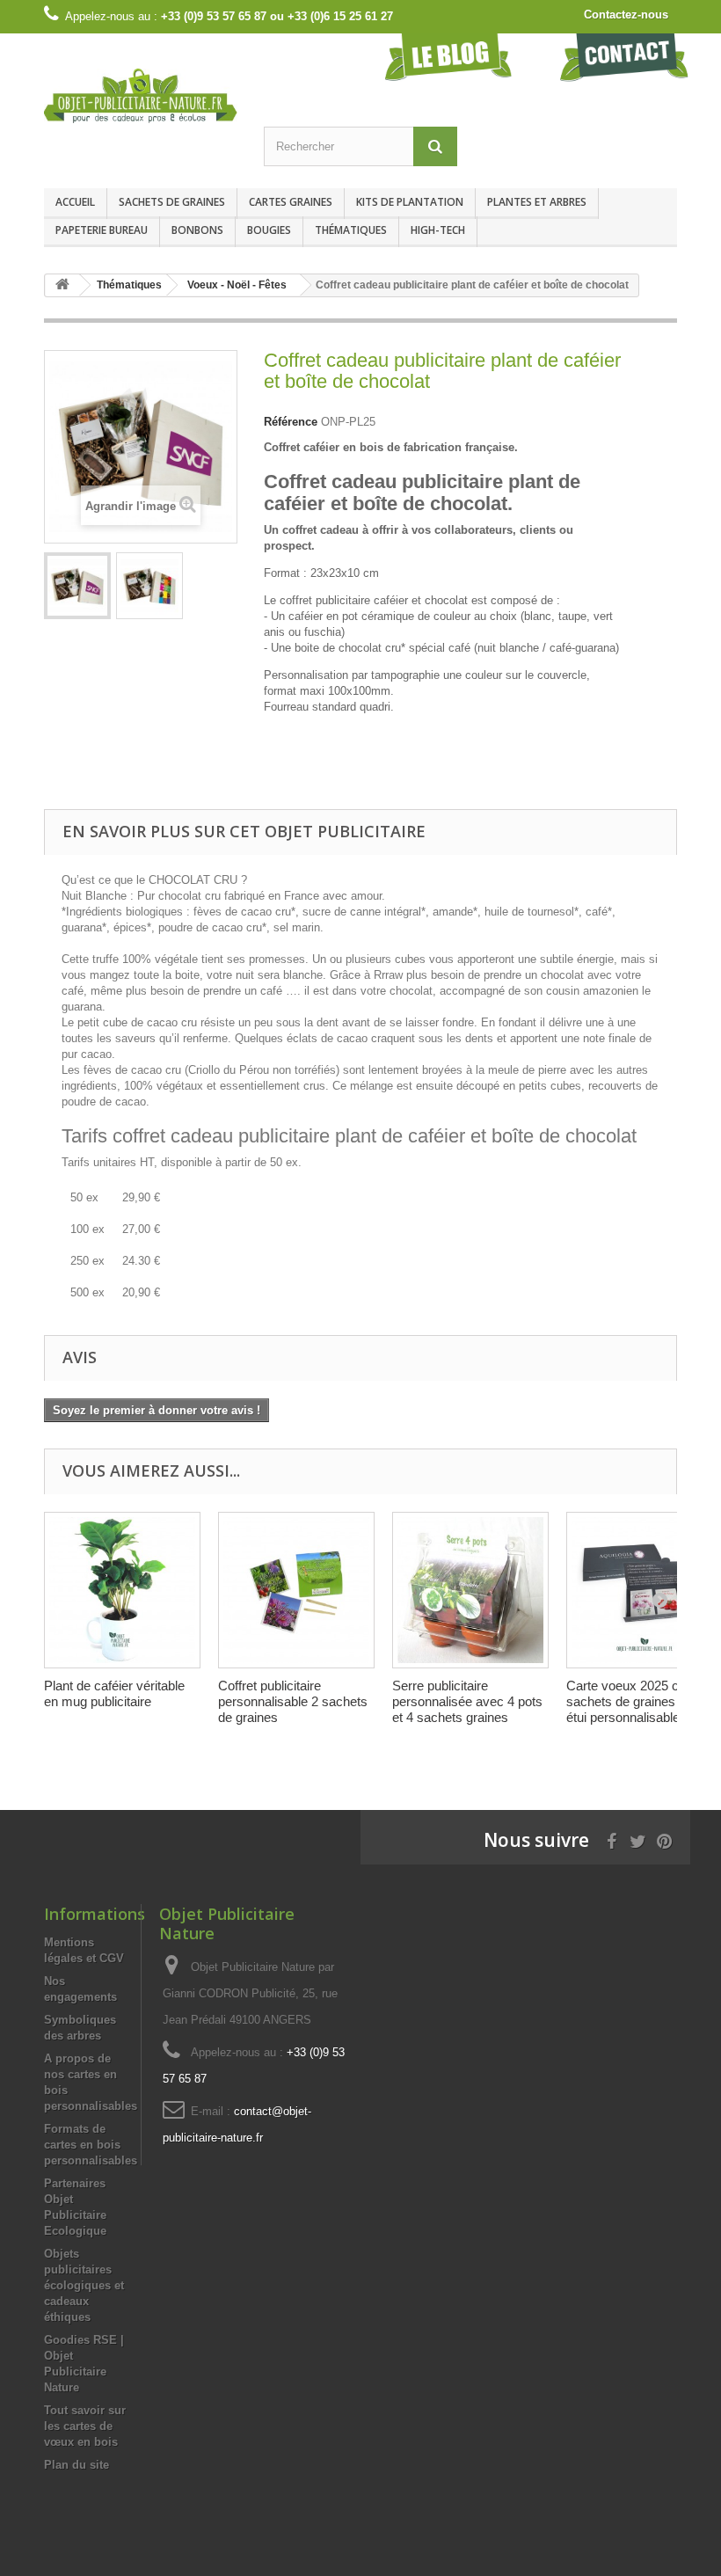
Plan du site (76, 2465)
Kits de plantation (410, 202)
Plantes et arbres (537, 202)
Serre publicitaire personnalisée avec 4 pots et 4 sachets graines (467, 1701)
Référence (291, 422)
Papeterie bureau (102, 230)
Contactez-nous (626, 15)
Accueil (75, 202)
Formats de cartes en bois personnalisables (91, 2145)
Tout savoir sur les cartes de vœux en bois (85, 2426)
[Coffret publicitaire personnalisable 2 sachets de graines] (296, 1590)
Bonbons (197, 230)
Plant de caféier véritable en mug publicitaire (114, 1693)
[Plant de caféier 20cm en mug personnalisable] (122, 1590)
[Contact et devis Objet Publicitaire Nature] (624, 57)
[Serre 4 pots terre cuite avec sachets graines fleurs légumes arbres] (470, 1590)
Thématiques (351, 230)
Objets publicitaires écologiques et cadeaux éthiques (84, 2285)
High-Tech (438, 230)
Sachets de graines (172, 202)
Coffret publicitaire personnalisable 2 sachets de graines (293, 1701)
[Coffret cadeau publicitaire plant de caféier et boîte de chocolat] (77, 586)
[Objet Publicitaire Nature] (141, 96)
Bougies (269, 230)
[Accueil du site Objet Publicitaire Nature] (62, 285)
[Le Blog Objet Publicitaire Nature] (448, 57)
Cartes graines (291, 202)
